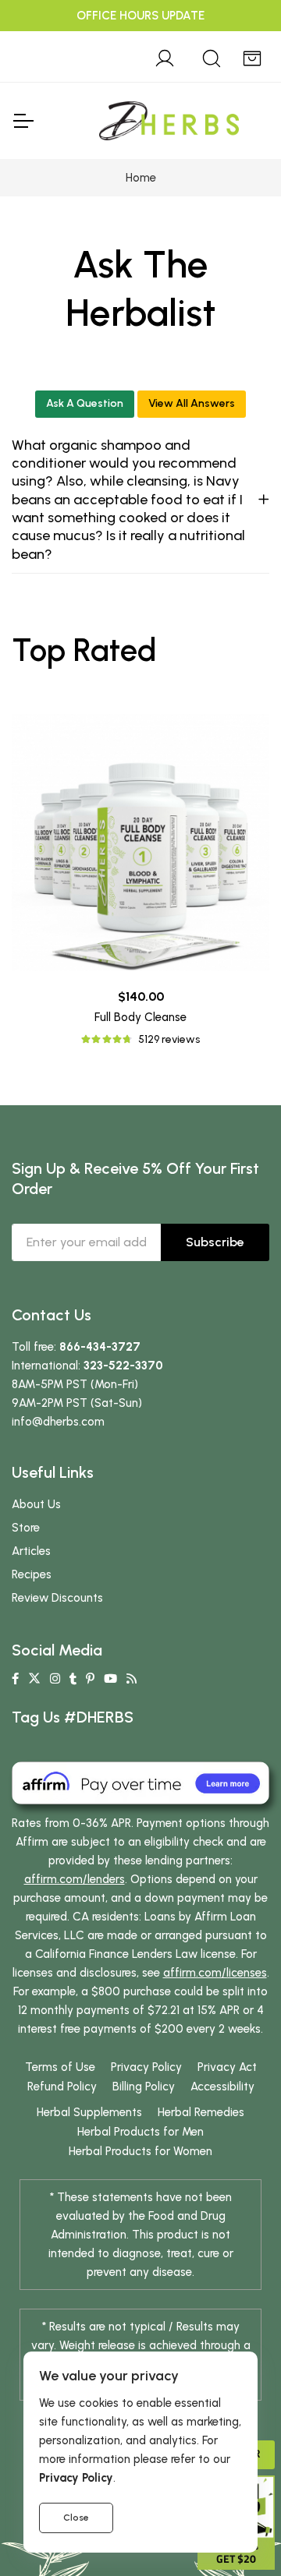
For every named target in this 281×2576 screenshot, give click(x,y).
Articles (31, 1551)
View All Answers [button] (192, 403)
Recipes (32, 1574)
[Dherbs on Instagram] (55, 1679)
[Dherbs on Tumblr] (73, 1679)
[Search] (212, 56)
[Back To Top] (237, 44)
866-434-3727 (100, 1347)
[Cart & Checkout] (252, 56)
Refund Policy (62, 2087)
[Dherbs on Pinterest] (90, 1679)
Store (26, 1528)
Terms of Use (60, 2067)
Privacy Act (227, 2067)
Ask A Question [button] (85, 403)
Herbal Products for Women (140, 2151)
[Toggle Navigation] (23, 121)
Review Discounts (57, 1598)
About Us (36, 1504)
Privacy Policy (146, 2067)
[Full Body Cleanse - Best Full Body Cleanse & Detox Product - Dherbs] (140, 843)
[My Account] (165, 56)
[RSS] (132, 1679)
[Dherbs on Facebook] (15, 1679)
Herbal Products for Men (140, 2132)
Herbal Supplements (89, 2112)
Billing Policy (144, 2087)
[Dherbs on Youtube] (110, 1679)
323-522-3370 (123, 1366)
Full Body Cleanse (140, 1017)
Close (76, 2518)
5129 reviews (169, 1039)
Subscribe (215, 1242)
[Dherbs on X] (34, 1679)
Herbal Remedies (201, 2112)
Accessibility (222, 2087)
